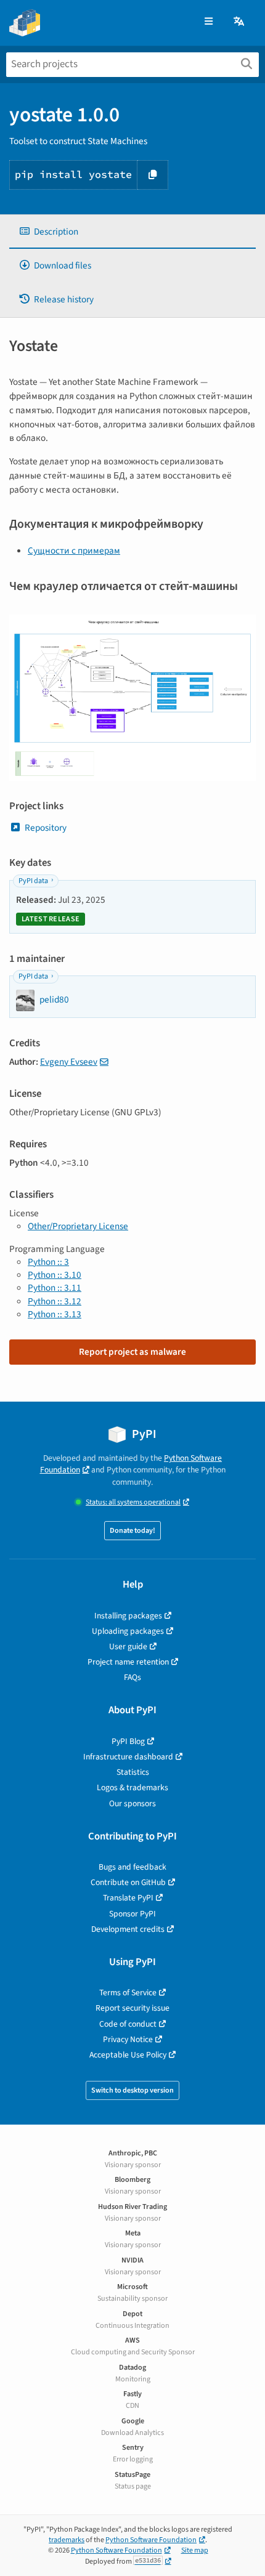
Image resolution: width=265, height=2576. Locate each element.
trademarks (67, 2540)
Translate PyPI (128, 1898)
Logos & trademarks (132, 1787)
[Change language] (240, 22)
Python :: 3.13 (55, 1314)
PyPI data (33, 881)
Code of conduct (128, 2024)
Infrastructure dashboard (128, 1757)
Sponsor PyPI (132, 1914)
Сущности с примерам (74, 551)
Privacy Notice (128, 2039)
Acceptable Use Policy (128, 2055)
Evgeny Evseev (69, 1062)
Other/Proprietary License (78, 1226)
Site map (195, 2550)
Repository (46, 828)
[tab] (132, 232)
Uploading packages (128, 1631)
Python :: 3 (48, 1262)
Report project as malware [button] (132, 1352)
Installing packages (128, 1616)
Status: (133, 1502)
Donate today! (132, 1531)
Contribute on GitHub (128, 1882)
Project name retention (128, 1662)
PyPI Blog (128, 1741)
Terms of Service (128, 1993)
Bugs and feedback (132, 1867)
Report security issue (132, 2008)
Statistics (133, 1772)
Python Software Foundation (151, 2540)
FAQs (132, 1677)
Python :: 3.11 (55, 1288)
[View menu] (209, 22)
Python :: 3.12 (55, 1301)
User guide (128, 1646)
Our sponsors (132, 1803)
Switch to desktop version (132, 2090)
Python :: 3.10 (55, 1275)
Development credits (128, 1929)
